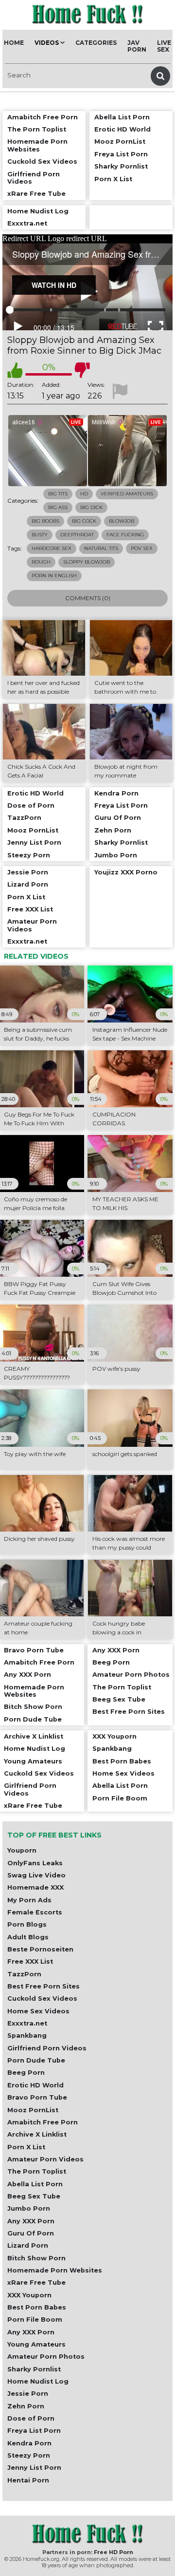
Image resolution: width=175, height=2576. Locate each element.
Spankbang (27, 2036)
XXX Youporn (29, 2295)
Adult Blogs (28, 1937)
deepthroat (77, 535)
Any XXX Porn (31, 2221)
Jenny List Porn (34, 2468)
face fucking (125, 535)
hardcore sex (52, 548)
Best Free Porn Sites (44, 1986)
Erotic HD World (35, 2085)
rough (41, 562)
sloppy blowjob (87, 562)
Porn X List (26, 2147)
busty (40, 535)
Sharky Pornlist (34, 2369)
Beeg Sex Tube (34, 2196)
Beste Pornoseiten (40, 1949)
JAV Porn (137, 46)
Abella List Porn (35, 2184)
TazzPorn (24, 1974)
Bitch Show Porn (36, 2258)
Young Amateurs (36, 2344)
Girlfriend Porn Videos (47, 2048)
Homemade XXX (35, 1887)
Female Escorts (35, 1912)
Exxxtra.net (27, 2023)
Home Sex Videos (38, 2011)
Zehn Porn (26, 2406)
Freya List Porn (34, 2431)
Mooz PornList (33, 2110)
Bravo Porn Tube (37, 2097)
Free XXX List (30, 1961)
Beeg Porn (26, 2073)
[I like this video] (15, 370)
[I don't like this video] (82, 370)
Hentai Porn (28, 2480)
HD (84, 494)
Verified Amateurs (127, 494)
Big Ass (58, 507)
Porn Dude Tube (36, 2060)
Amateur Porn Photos (46, 2357)
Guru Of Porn (31, 2233)
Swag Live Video (36, 1875)
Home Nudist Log (38, 2381)
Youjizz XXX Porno (126, 872)
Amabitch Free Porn (43, 2122)
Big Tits (58, 494)
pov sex (142, 548)
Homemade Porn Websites (55, 2270)
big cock (84, 521)
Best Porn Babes (37, 2307)
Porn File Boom (35, 2320)
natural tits (101, 548)
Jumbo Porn (29, 2208)
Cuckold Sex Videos (42, 1998)
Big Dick (91, 507)
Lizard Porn (28, 2245)
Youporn (22, 1850)
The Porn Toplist (37, 2171)
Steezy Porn (29, 2455)
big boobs (45, 521)
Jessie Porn (28, 2394)
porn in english (54, 576)
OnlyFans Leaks (35, 1863)
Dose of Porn (31, 2418)
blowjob (122, 521)
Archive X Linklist (37, 2134)
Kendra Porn (29, 2443)
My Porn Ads (29, 1900)
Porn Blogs (27, 1924)
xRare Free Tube (36, 2282)
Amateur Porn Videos (45, 2159)
